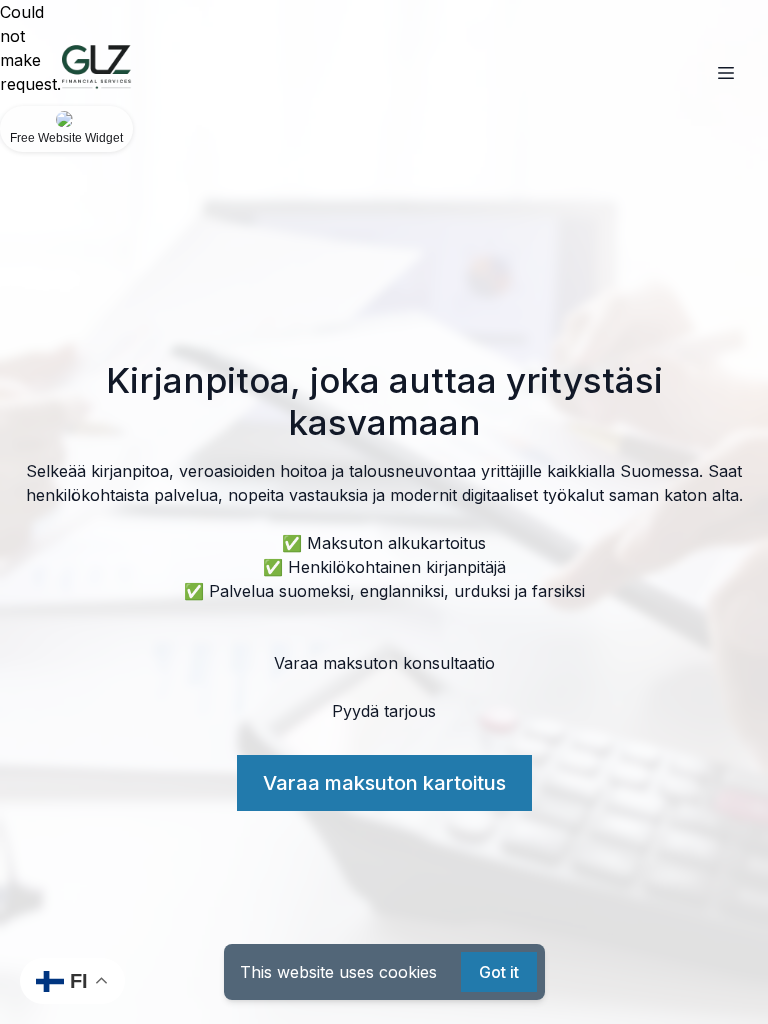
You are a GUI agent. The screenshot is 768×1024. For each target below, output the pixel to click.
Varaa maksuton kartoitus (384, 783)
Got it (499, 972)
